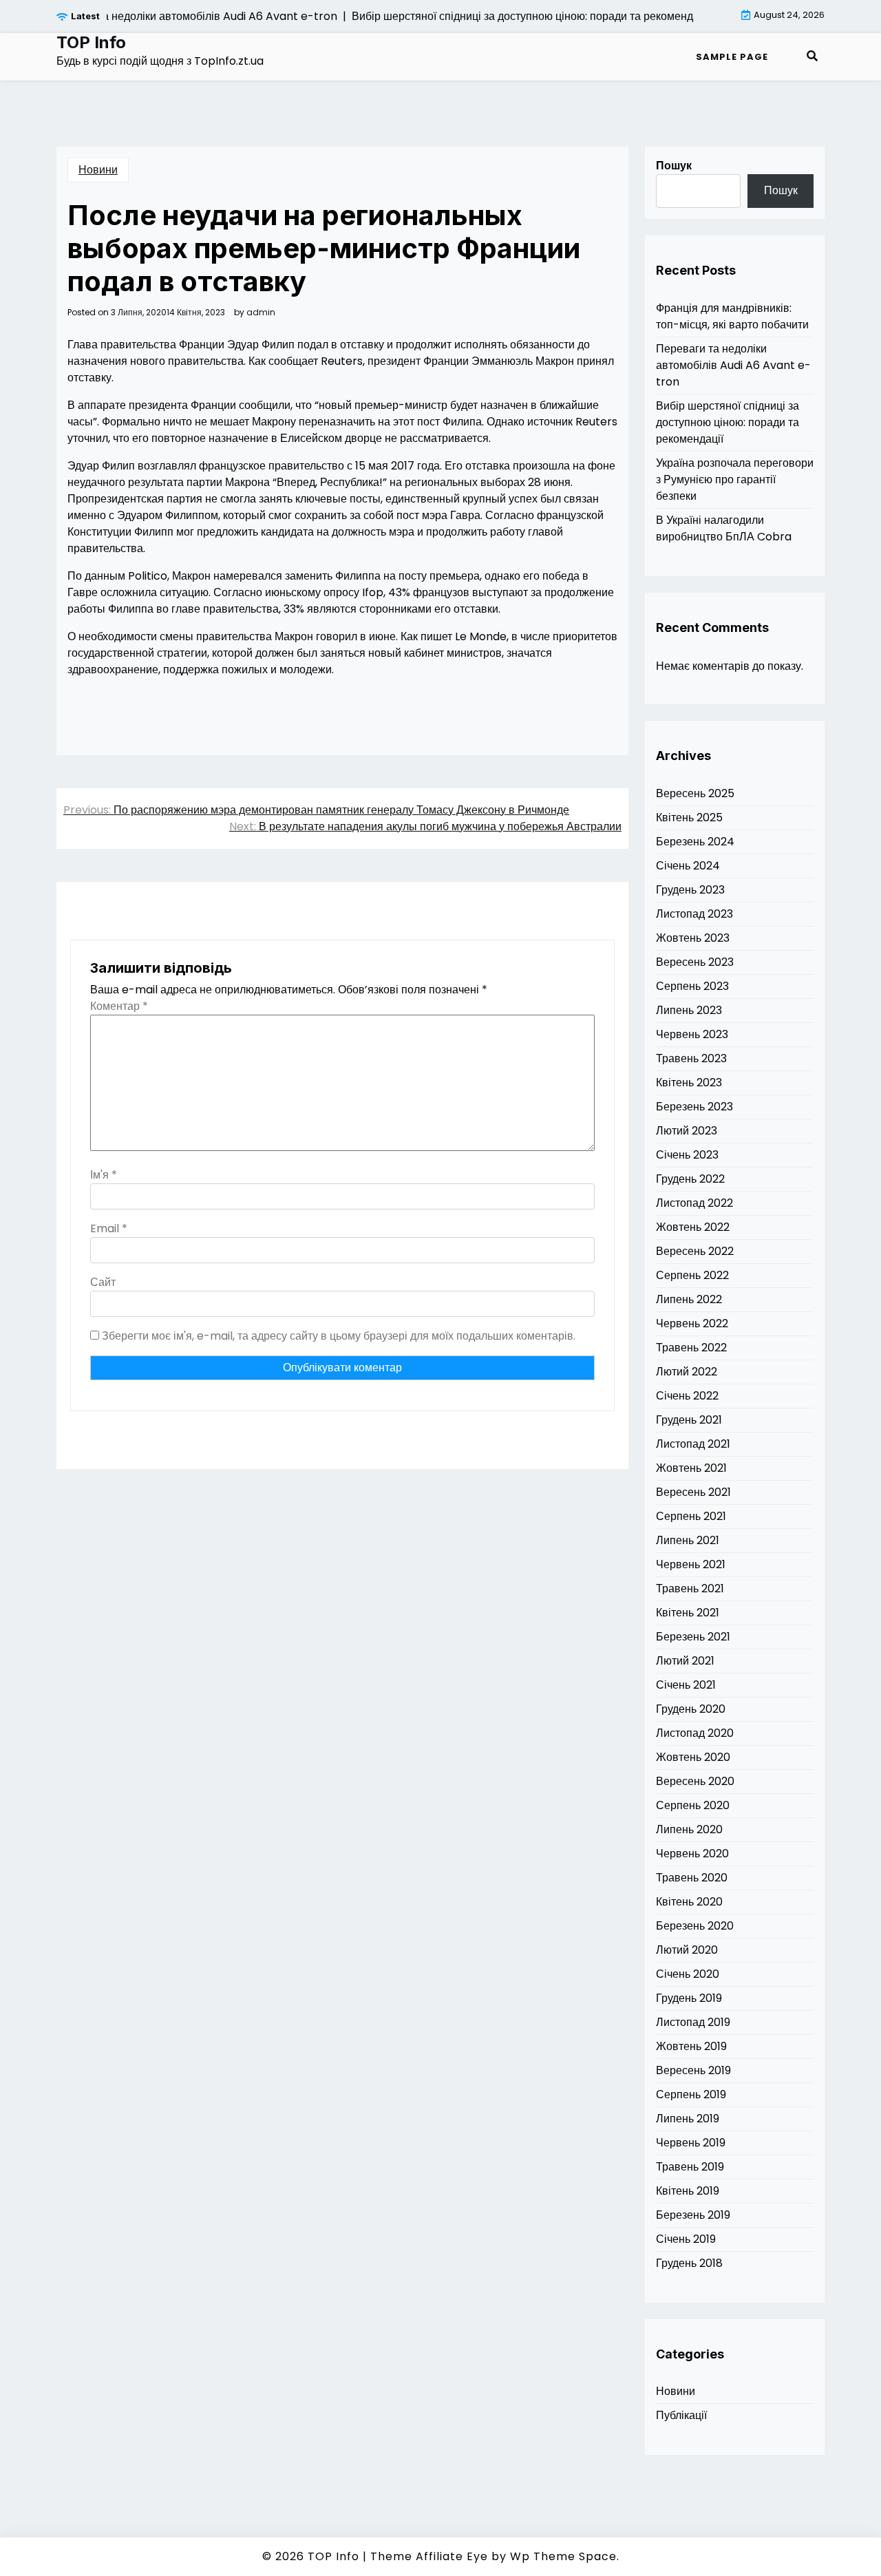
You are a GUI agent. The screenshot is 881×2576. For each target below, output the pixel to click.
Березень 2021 (693, 1637)
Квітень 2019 (688, 2191)
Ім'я (104, 1175)
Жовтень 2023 (693, 938)
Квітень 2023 (689, 1083)
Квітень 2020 (689, 1902)
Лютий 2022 (687, 1372)
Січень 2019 (686, 2239)
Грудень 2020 (691, 1709)
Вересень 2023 (695, 962)
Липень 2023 (689, 1010)
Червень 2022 (692, 1323)
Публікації (681, 2415)
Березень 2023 (694, 1107)
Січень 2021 (686, 1685)
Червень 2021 (691, 1564)
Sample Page (732, 57)
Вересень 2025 (695, 793)
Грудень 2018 (689, 2263)
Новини (98, 170)
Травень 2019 (690, 2167)
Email (109, 1228)
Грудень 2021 (689, 1420)
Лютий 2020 (687, 1950)
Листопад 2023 (694, 914)
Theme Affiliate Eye (429, 2556)
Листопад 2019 (693, 2022)
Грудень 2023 (690, 890)
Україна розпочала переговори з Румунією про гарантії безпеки (735, 479)
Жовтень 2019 (691, 2046)
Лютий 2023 (687, 1131)
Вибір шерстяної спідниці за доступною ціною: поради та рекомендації (728, 422)
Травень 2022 (691, 1348)
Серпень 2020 (693, 1805)
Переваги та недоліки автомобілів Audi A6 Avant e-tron (733, 365)
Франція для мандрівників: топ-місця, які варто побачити (732, 316)
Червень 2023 (692, 1034)
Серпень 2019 (691, 2094)
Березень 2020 (695, 1926)
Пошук (674, 166)
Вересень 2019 (693, 2070)
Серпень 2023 (692, 986)
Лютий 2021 (685, 1661)
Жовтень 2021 (691, 1468)
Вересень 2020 (695, 1781)
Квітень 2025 (689, 817)
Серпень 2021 (691, 1516)
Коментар (119, 1006)
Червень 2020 (692, 1854)
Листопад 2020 (695, 1733)
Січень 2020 (688, 1974)
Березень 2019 (693, 2215)
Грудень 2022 (690, 1179)
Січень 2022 (687, 1396)
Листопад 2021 (693, 1444)
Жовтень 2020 (693, 1757)
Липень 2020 (689, 1829)
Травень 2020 (692, 1878)
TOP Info (91, 43)
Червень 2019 (691, 2143)
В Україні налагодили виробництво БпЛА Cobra (724, 528)
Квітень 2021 (688, 1613)
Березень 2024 (695, 842)
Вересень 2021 (693, 1492)
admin (261, 313)
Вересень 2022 (695, 1251)
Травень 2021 (690, 1588)
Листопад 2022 (694, 1203)
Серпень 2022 (692, 1275)
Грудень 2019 (689, 1998)
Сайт (103, 1282)
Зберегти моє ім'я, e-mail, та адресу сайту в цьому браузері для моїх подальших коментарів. (339, 1336)
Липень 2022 (689, 1299)
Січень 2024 (688, 866)
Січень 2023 (687, 1155)
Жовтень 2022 (693, 1227)
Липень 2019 (688, 2119)
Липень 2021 (688, 1540)
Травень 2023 (691, 1058)
